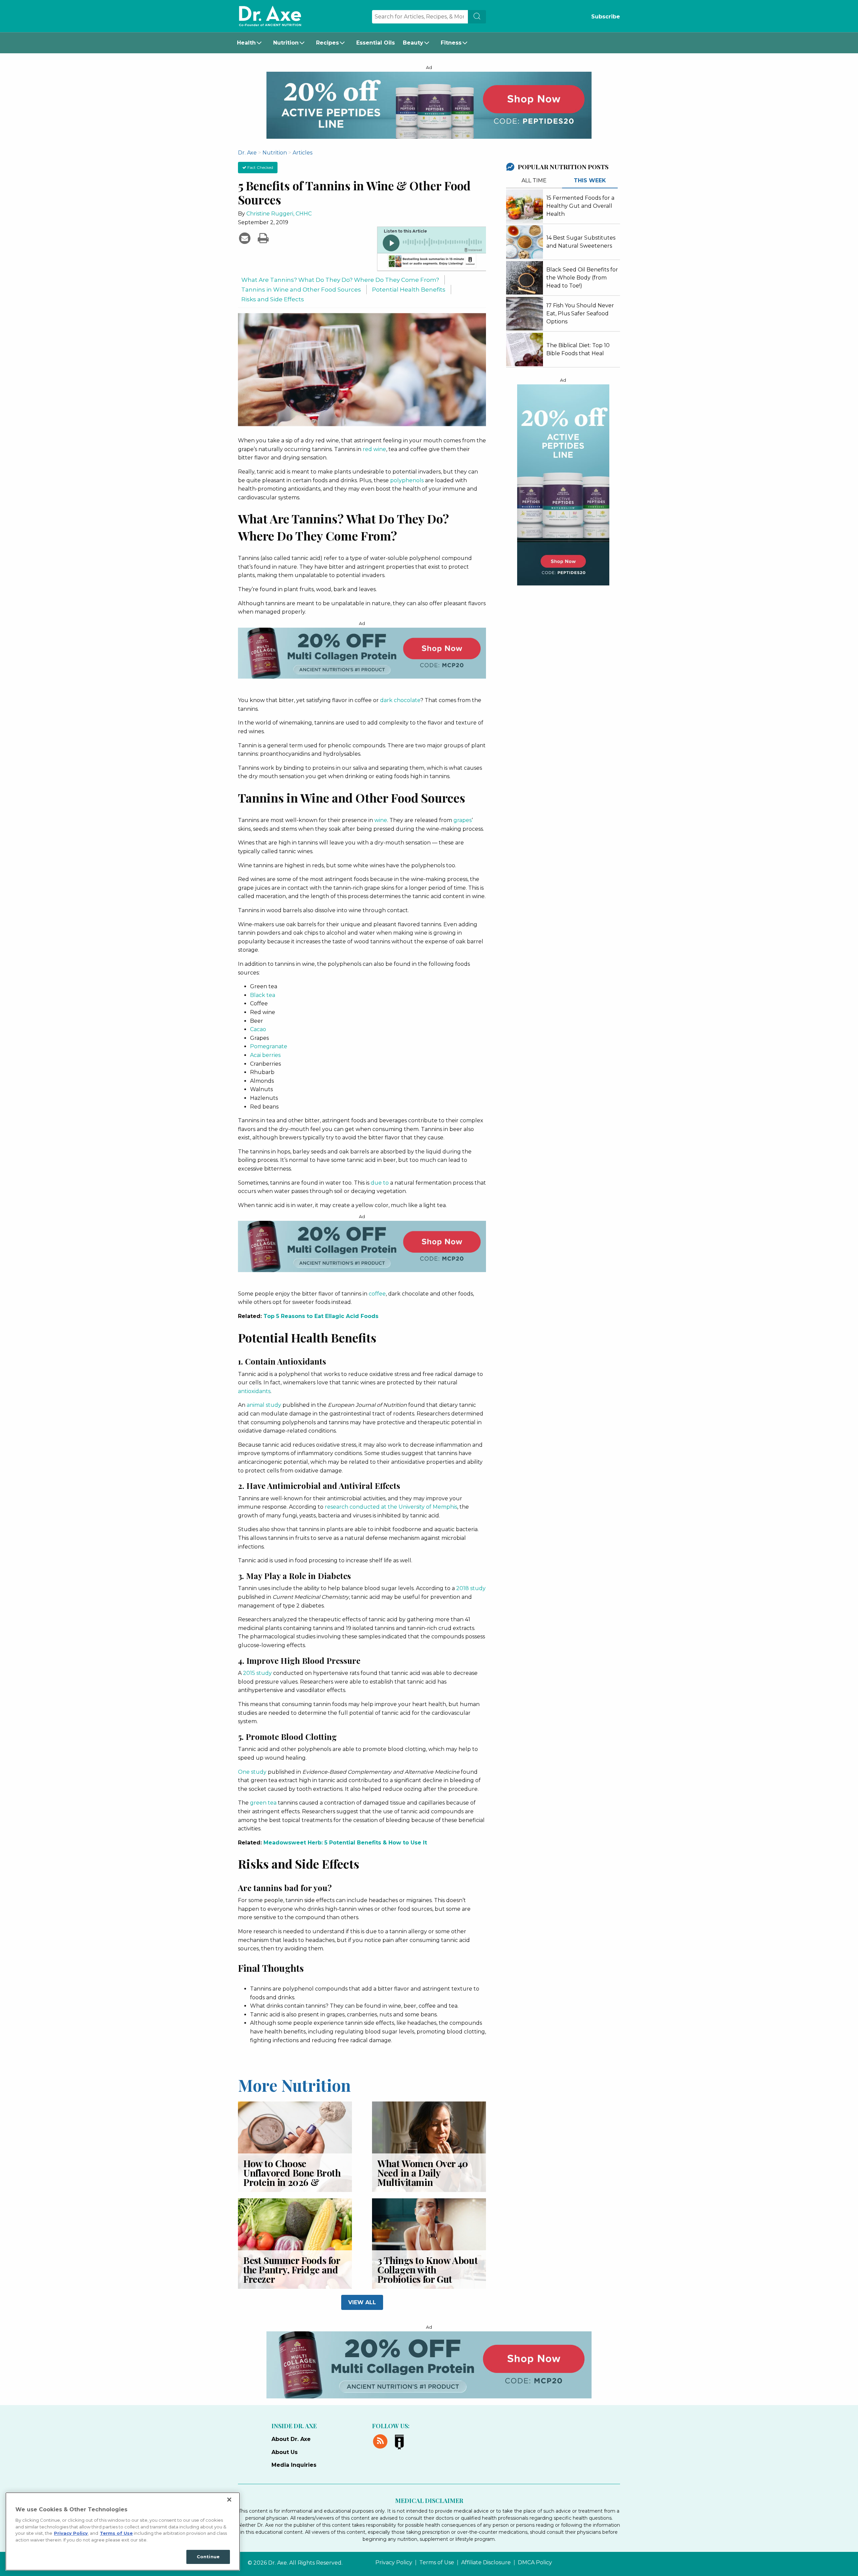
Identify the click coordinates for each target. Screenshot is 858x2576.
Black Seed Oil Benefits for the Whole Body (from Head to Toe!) (582, 278)
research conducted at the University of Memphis (391, 1507)
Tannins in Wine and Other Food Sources (301, 289)
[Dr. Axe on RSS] (382, 2441)
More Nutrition (294, 2085)
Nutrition (286, 43)
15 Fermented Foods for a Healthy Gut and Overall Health (580, 206)
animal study (264, 1405)
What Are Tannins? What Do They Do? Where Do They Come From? (340, 280)
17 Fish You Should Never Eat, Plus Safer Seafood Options (580, 313)
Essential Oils (376, 43)
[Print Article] (263, 238)
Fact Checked (260, 167)
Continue (208, 2557)
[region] (123, 2531)
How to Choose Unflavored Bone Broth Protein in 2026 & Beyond (292, 2177)
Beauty (413, 43)
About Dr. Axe (291, 2439)
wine (381, 820)
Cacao (258, 1029)
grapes (463, 820)
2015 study (257, 1673)
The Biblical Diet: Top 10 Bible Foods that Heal (578, 349)
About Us (285, 2452)
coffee (377, 1294)
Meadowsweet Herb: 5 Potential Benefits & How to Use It (345, 1843)
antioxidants (254, 1391)
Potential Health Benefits (409, 289)
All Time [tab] (534, 180)
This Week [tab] (590, 180)
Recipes (327, 43)
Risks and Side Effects (273, 299)
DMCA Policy (535, 2563)
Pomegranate (269, 1046)
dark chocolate (400, 700)
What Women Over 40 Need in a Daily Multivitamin (423, 2173)
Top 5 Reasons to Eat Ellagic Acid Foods (321, 1316)
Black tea (263, 995)
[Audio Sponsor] (431, 262)
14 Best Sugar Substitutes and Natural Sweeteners (581, 242)
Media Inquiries (294, 2465)
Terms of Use (437, 2563)
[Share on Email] (246, 238)
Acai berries (265, 1055)
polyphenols (407, 480)
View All (362, 2302)
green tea (263, 1803)
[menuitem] (251, 43)
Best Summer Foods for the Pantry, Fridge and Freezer (292, 2270)
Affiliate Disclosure (486, 2563)
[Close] (229, 2500)
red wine (374, 449)
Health (246, 43)
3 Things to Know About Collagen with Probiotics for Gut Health (427, 2274)
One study (252, 1772)
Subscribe (606, 17)
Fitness (451, 43)
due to (380, 1183)
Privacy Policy (394, 2563)
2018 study (471, 1588)
